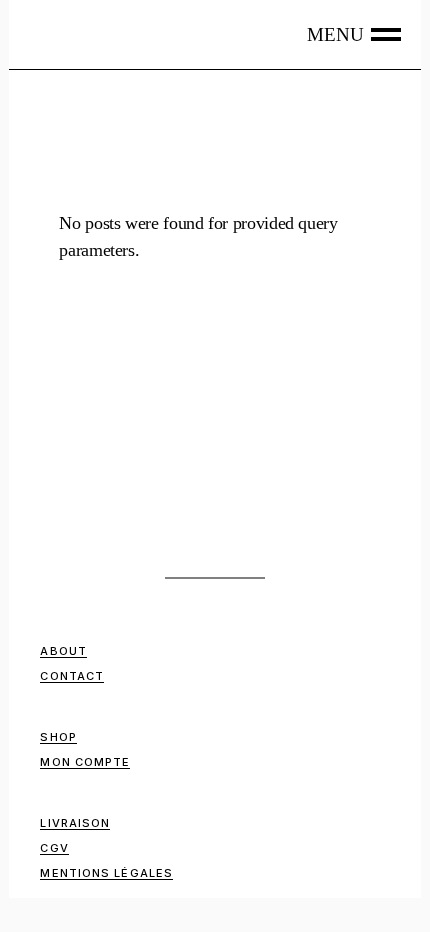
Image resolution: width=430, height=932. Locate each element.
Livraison (75, 823)
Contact (72, 676)
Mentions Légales (106, 873)
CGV (54, 848)
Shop (58, 737)
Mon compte (85, 762)
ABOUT (63, 651)
